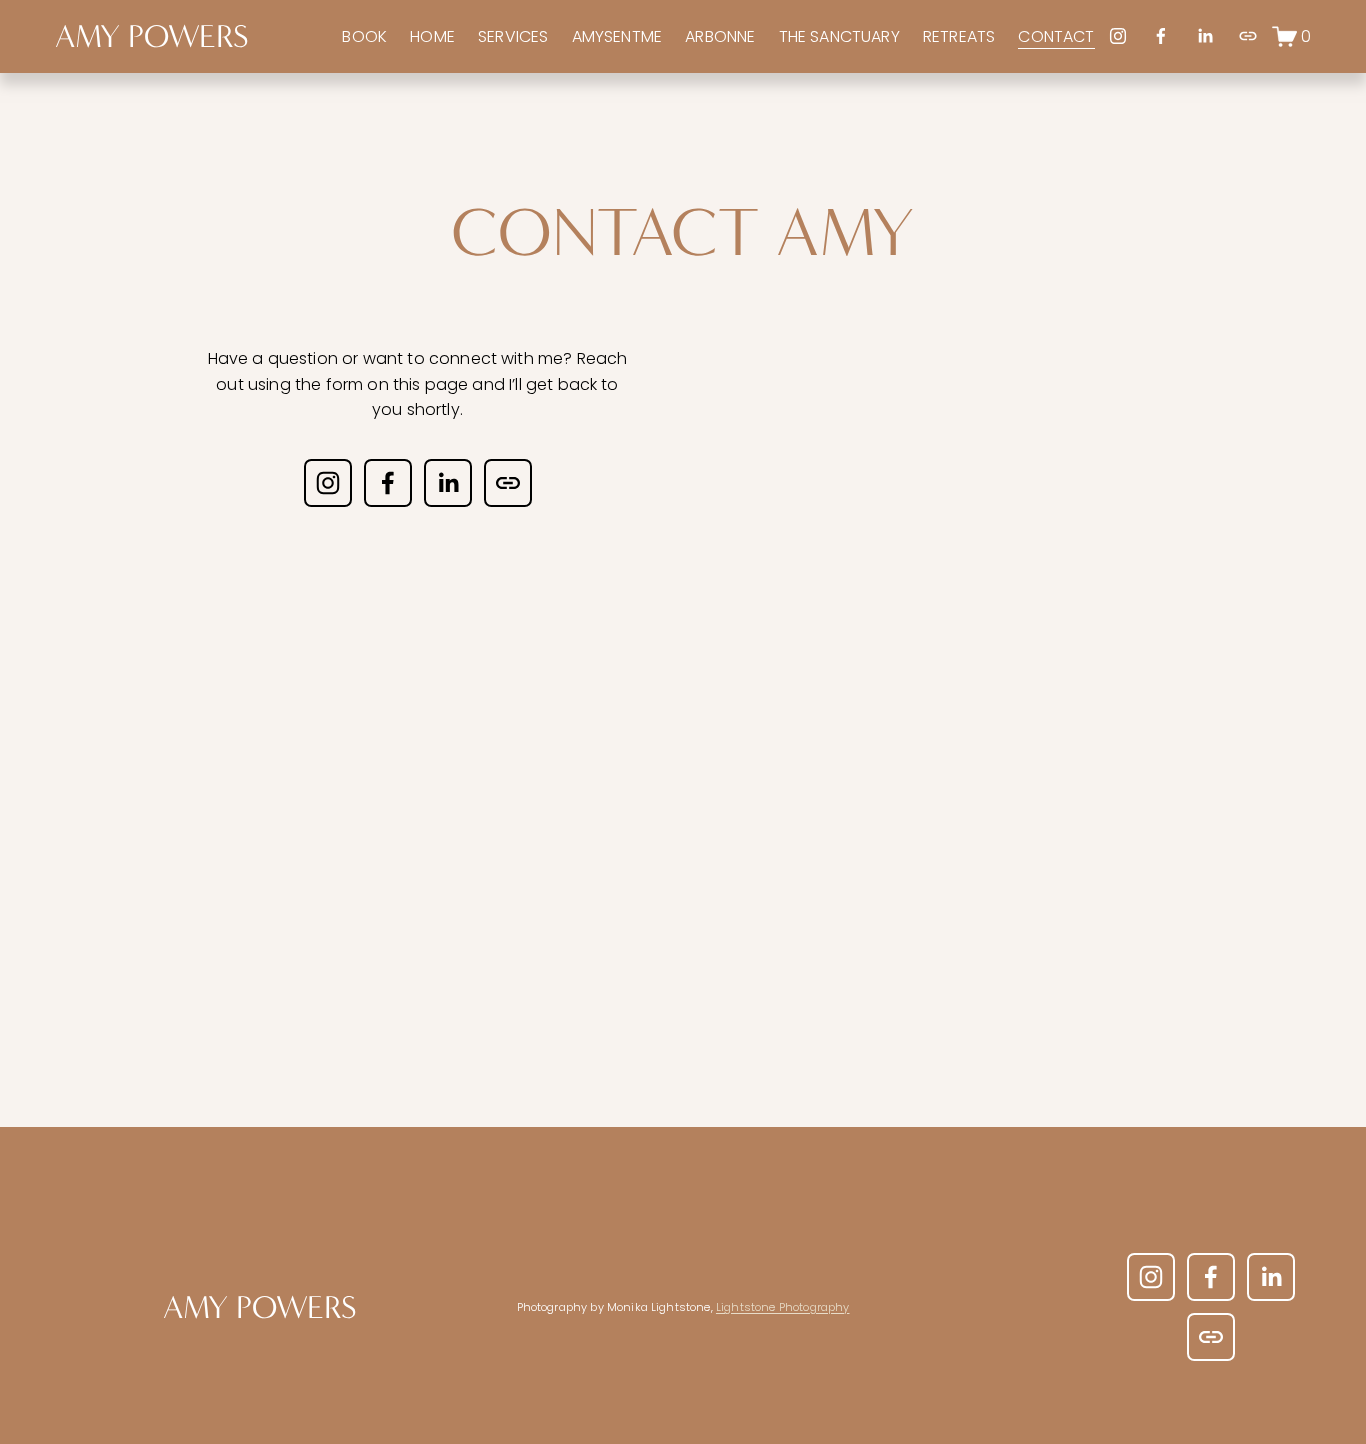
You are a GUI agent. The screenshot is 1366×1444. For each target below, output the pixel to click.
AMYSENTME (617, 36)
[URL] (1248, 36)
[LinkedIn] (1205, 36)
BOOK (364, 36)
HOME (432, 36)
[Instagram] (1118, 36)
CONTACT (1056, 36)
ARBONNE (720, 36)
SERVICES (513, 36)
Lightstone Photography (783, 1307)
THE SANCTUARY (839, 36)
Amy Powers (152, 36)
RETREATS (959, 36)
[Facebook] (1161, 36)
